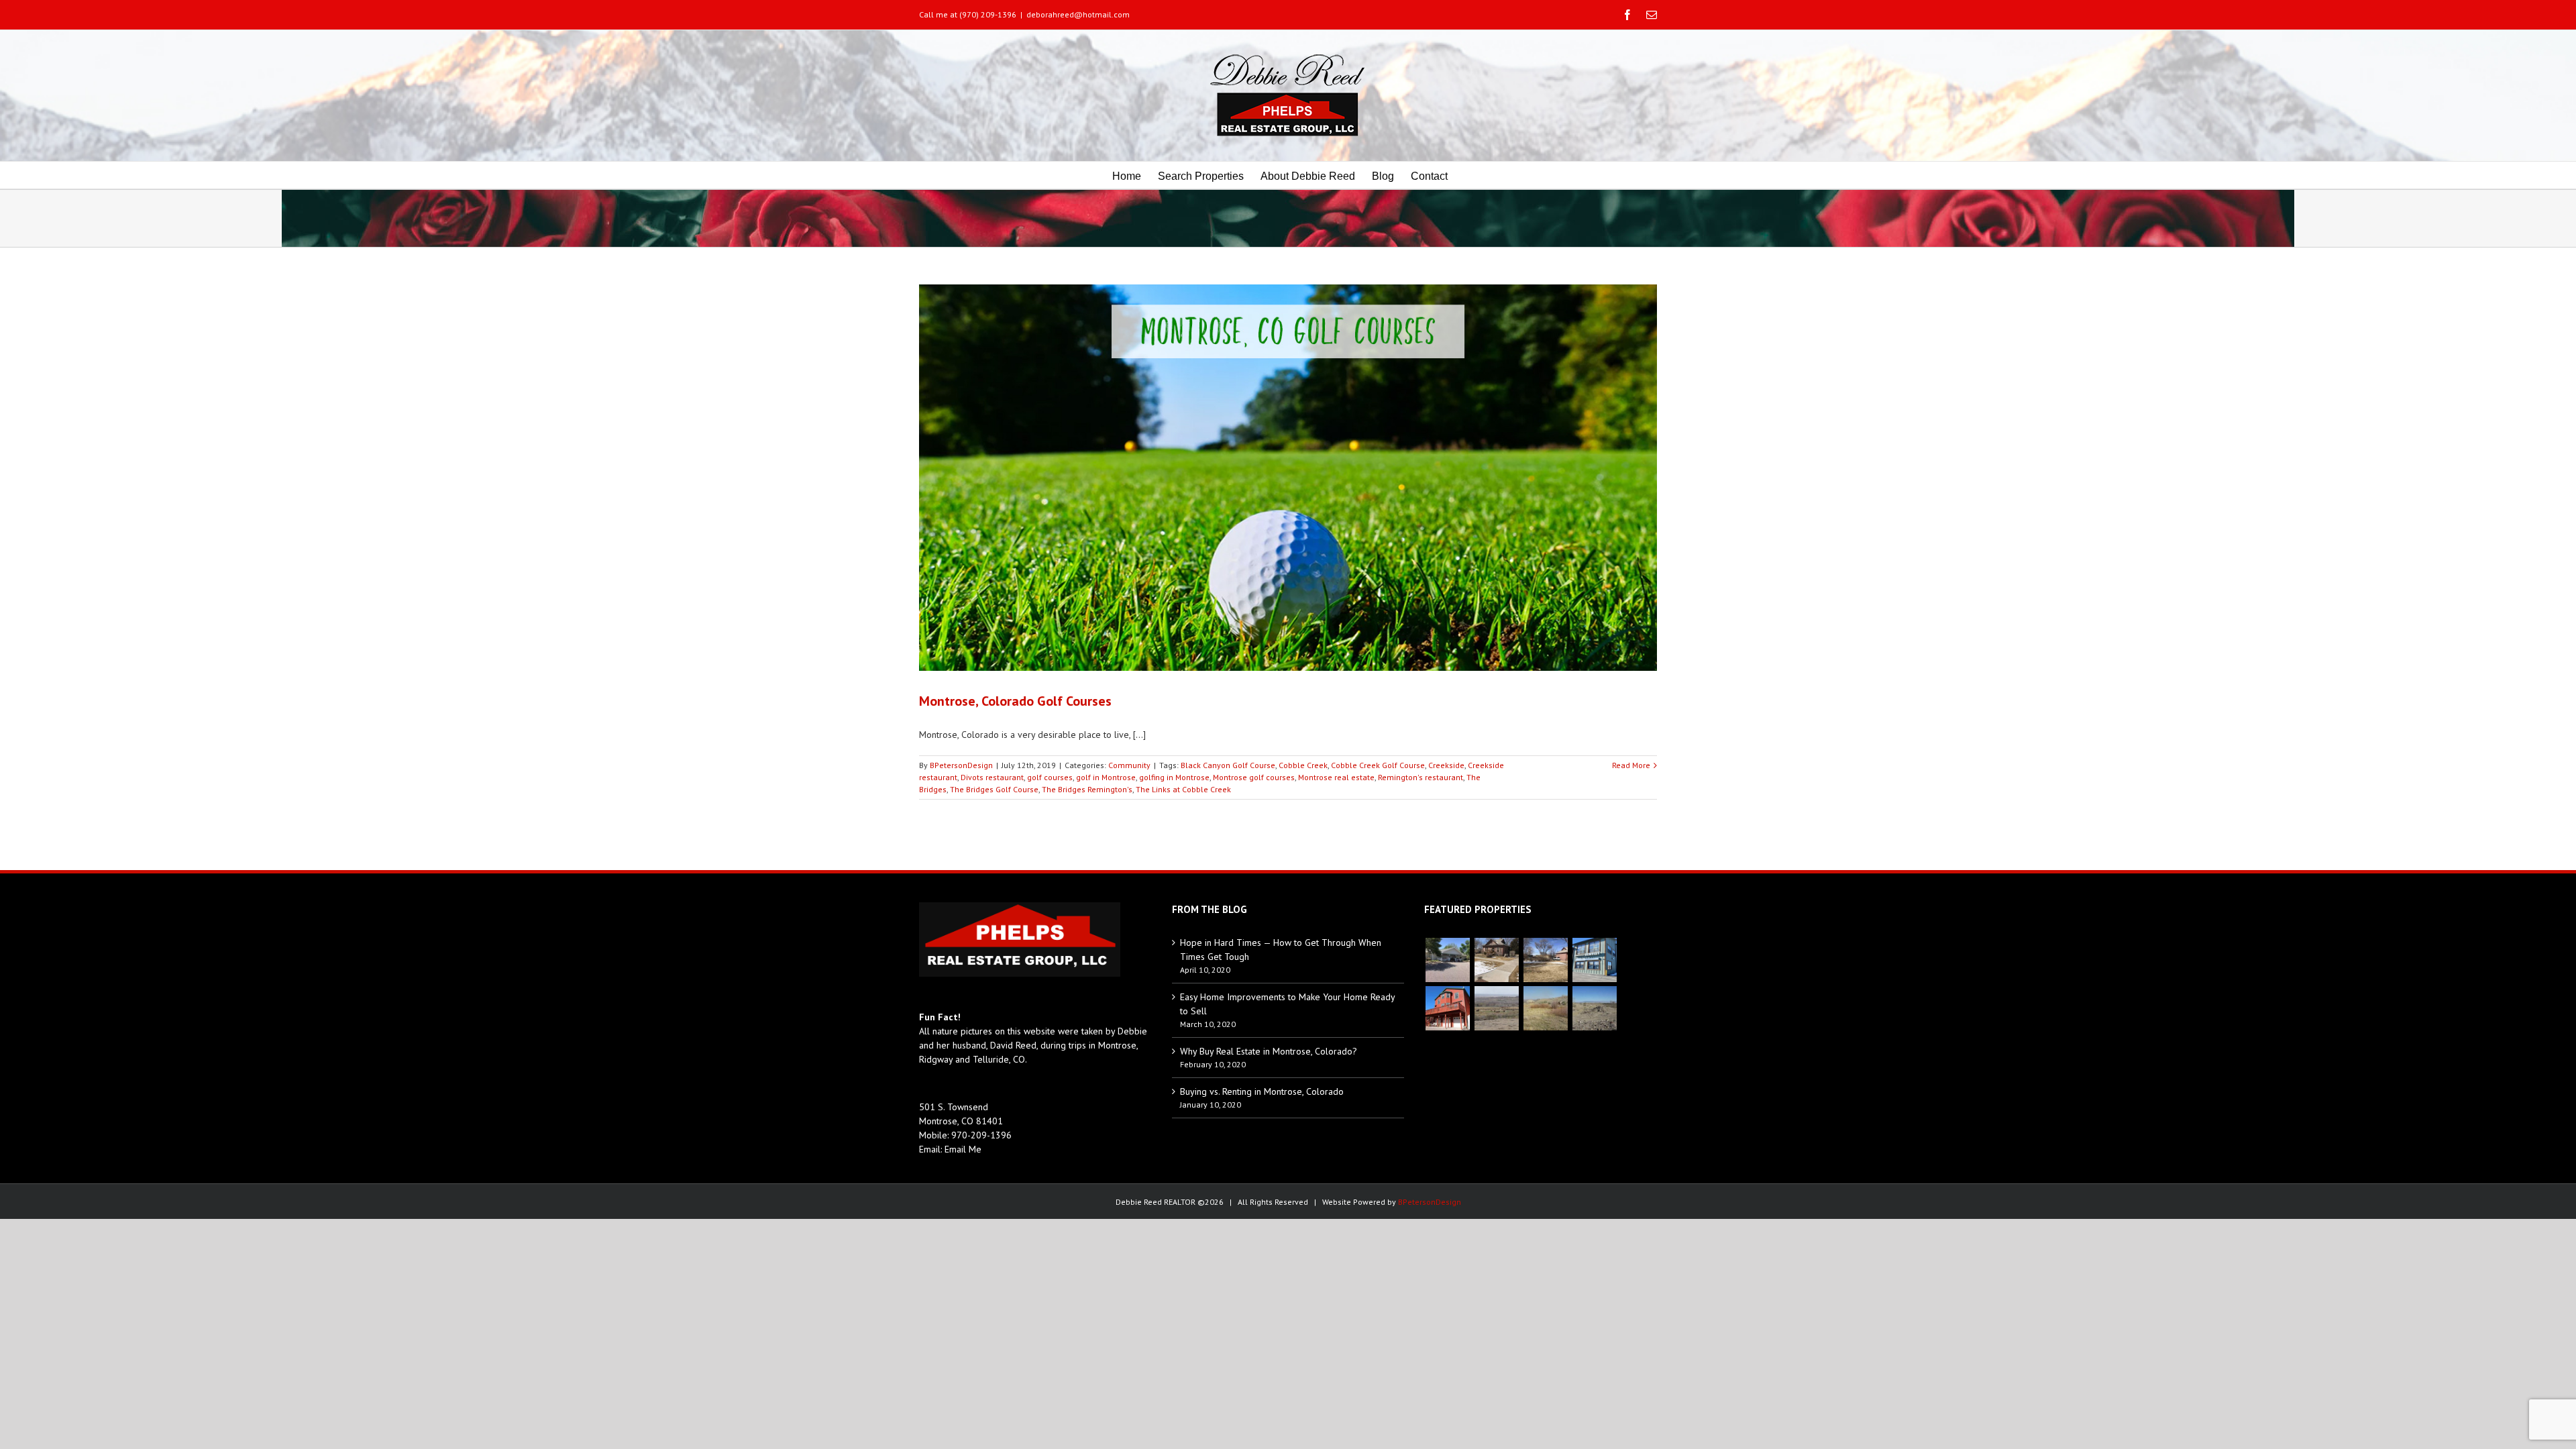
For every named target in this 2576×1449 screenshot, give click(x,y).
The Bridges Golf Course (994, 789)
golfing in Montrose (1174, 777)
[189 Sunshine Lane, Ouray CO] (1447, 1008)
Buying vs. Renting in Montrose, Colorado (1262, 1091)
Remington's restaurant (1420, 777)
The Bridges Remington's (1087, 789)
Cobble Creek (1303, 765)
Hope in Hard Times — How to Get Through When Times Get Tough (1281, 950)
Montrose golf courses (1254, 777)
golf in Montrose (1106, 777)
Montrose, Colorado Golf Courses (1015, 701)
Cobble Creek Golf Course (1378, 765)
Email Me (963, 1149)
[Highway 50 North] (1496, 1008)
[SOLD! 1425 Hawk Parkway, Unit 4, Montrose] (1594, 960)
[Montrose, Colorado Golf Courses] (1288, 478)
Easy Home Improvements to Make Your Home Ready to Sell (1287, 1004)
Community (1129, 765)
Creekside (1446, 765)
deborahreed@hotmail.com (1078, 14)
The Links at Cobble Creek (1183, 789)
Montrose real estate (1336, 777)
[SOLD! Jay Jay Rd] (1545, 1008)
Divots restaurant (992, 777)
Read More (1631, 765)
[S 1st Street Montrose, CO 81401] (1545, 960)
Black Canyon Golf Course (1228, 765)
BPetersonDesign (961, 765)
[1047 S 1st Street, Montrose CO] (1496, 960)
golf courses (1050, 777)
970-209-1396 (981, 1135)
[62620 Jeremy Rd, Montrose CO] (1447, 960)
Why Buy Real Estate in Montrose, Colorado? (1269, 1051)
